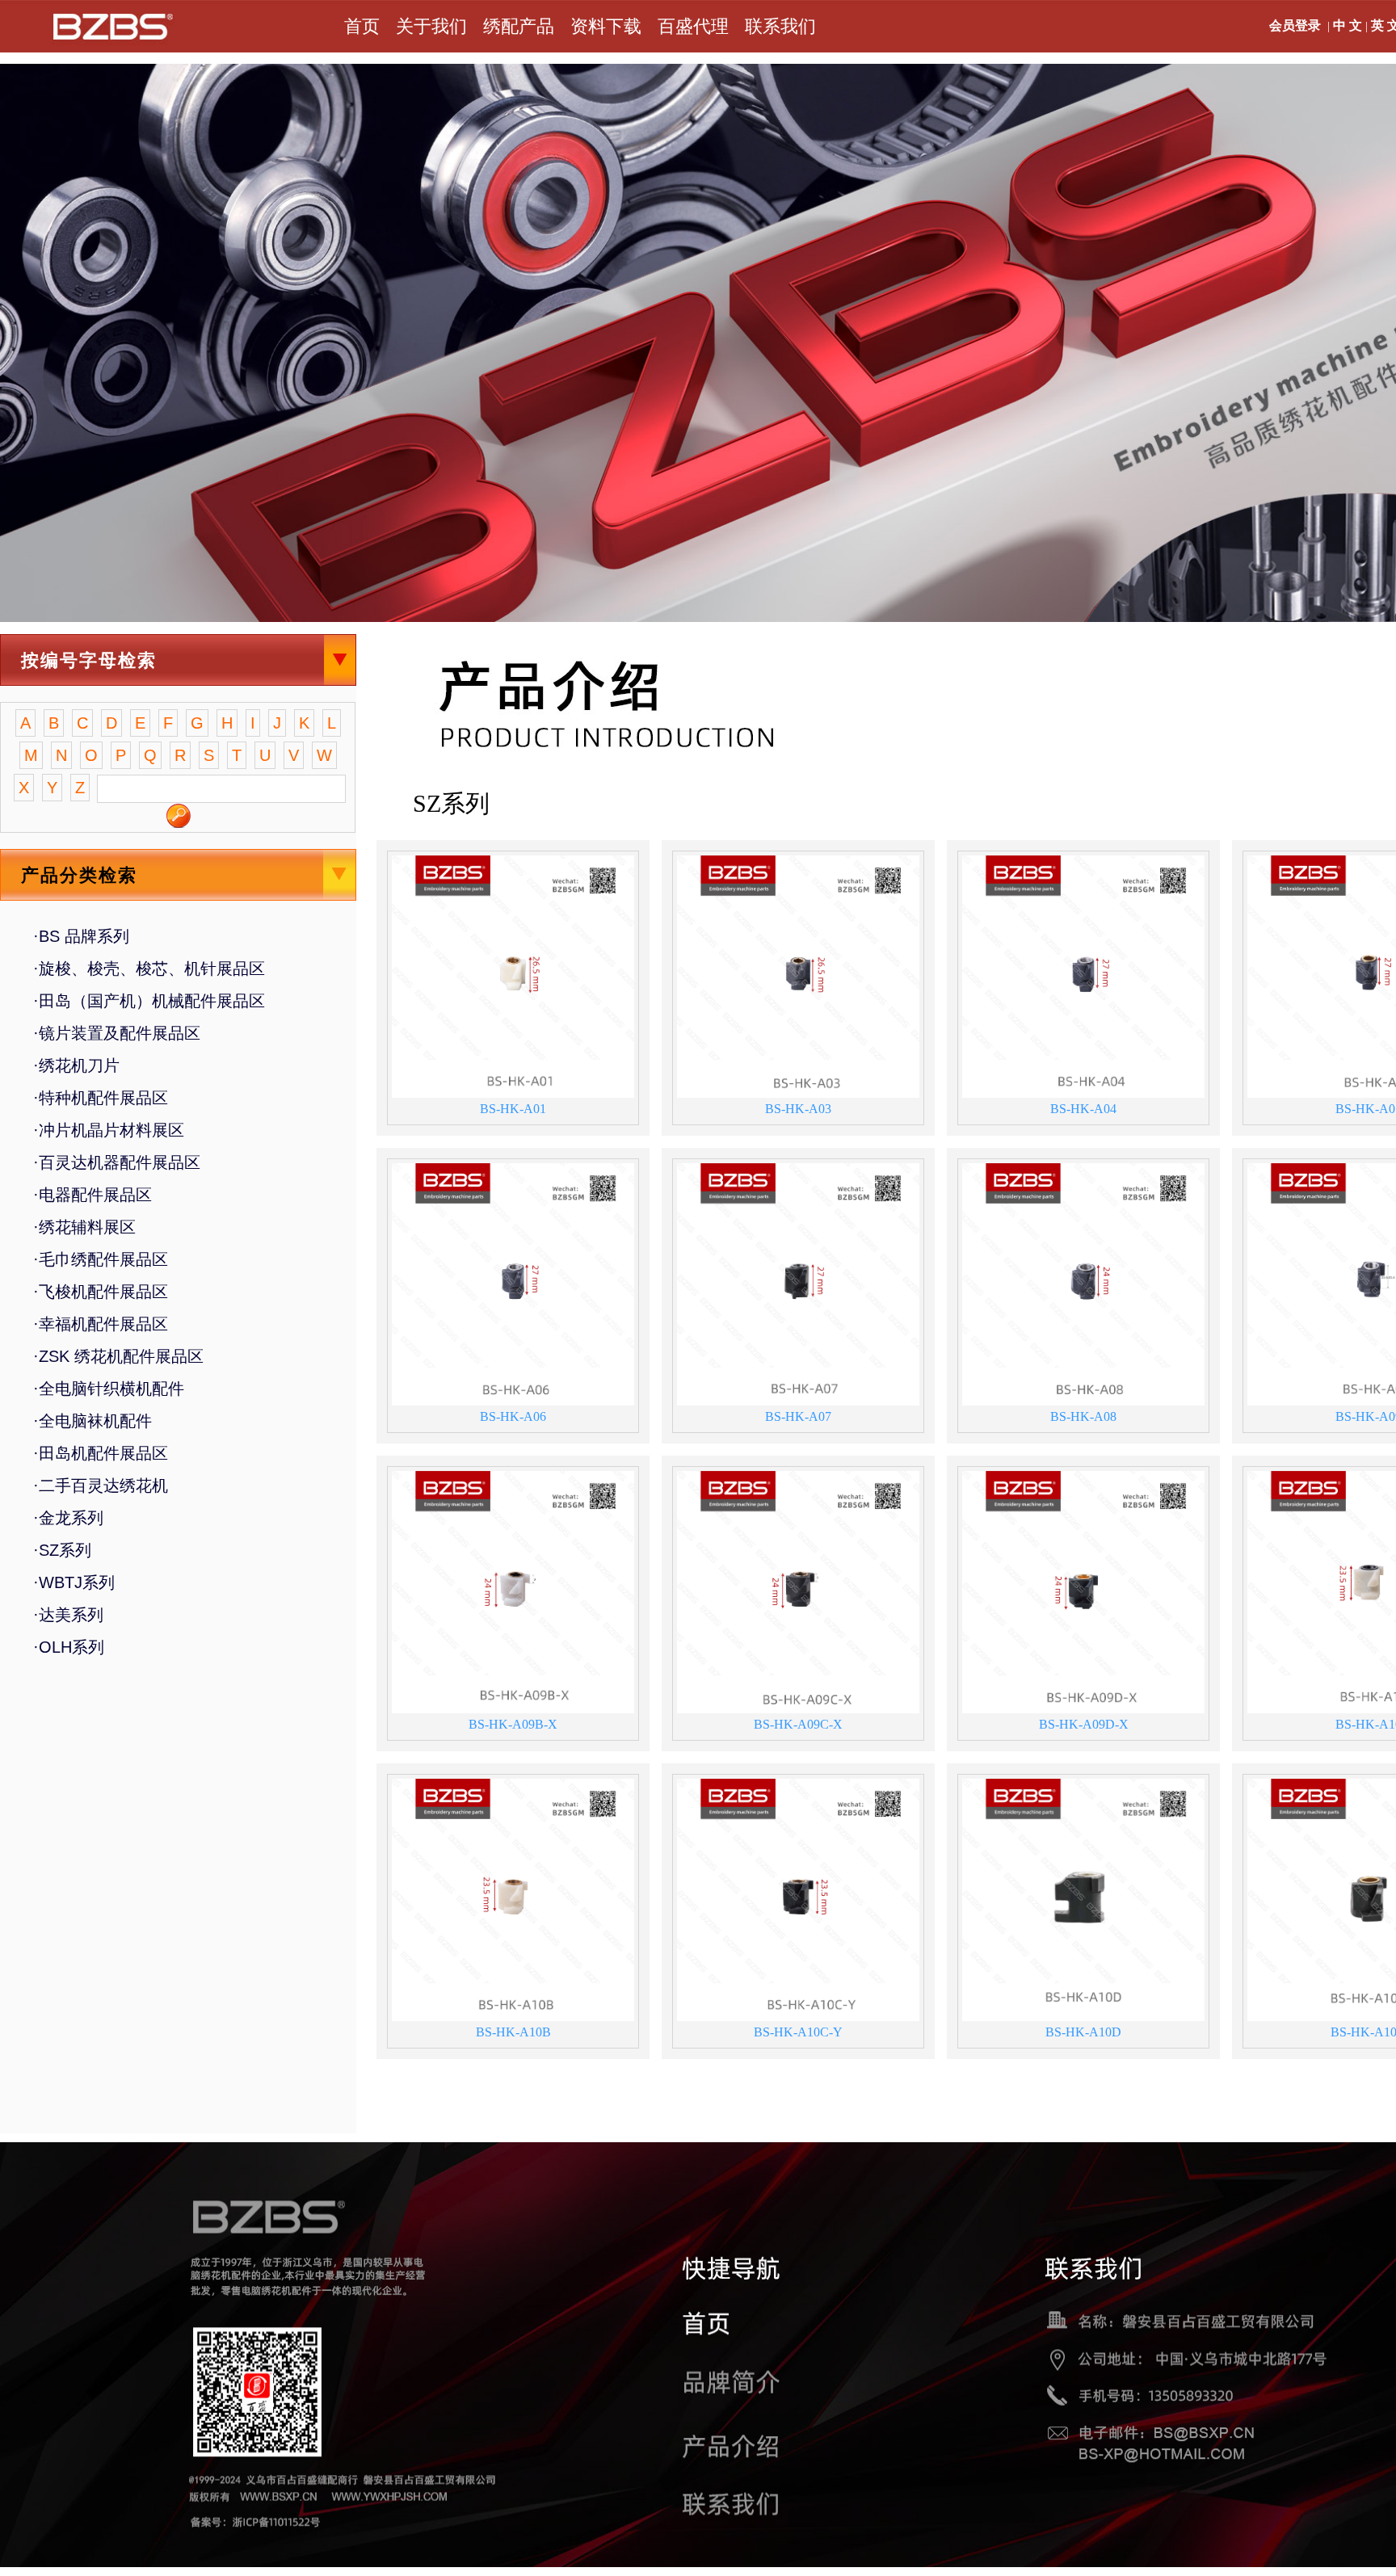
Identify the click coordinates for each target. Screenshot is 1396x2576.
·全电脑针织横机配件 (109, 1389)
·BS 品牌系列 (81, 936)
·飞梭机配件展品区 (101, 1292)
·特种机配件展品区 (101, 1098)
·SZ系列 (62, 1550)
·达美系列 (68, 1615)
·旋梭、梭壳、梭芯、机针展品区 (149, 969)
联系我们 (780, 26)
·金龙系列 (68, 1518)
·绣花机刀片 (76, 1065)
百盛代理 (693, 26)
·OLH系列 (69, 1647)
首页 (362, 26)
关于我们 (431, 26)
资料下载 (606, 26)
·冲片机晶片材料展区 (109, 1130)
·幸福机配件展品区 (101, 1324)
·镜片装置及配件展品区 (117, 1033)
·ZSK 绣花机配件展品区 (118, 1356)
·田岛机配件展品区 (101, 1453)
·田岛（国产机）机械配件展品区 (149, 1001)
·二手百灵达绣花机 (101, 1486)
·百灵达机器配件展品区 (117, 1162)
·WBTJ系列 (74, 1582)
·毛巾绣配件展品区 (101, 1259)
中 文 (1348, 25)
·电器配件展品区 (93, 1195)
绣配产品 (519, 26)
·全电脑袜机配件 (93, 1421)
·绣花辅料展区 (84, 1227)
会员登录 (1295, 25)
